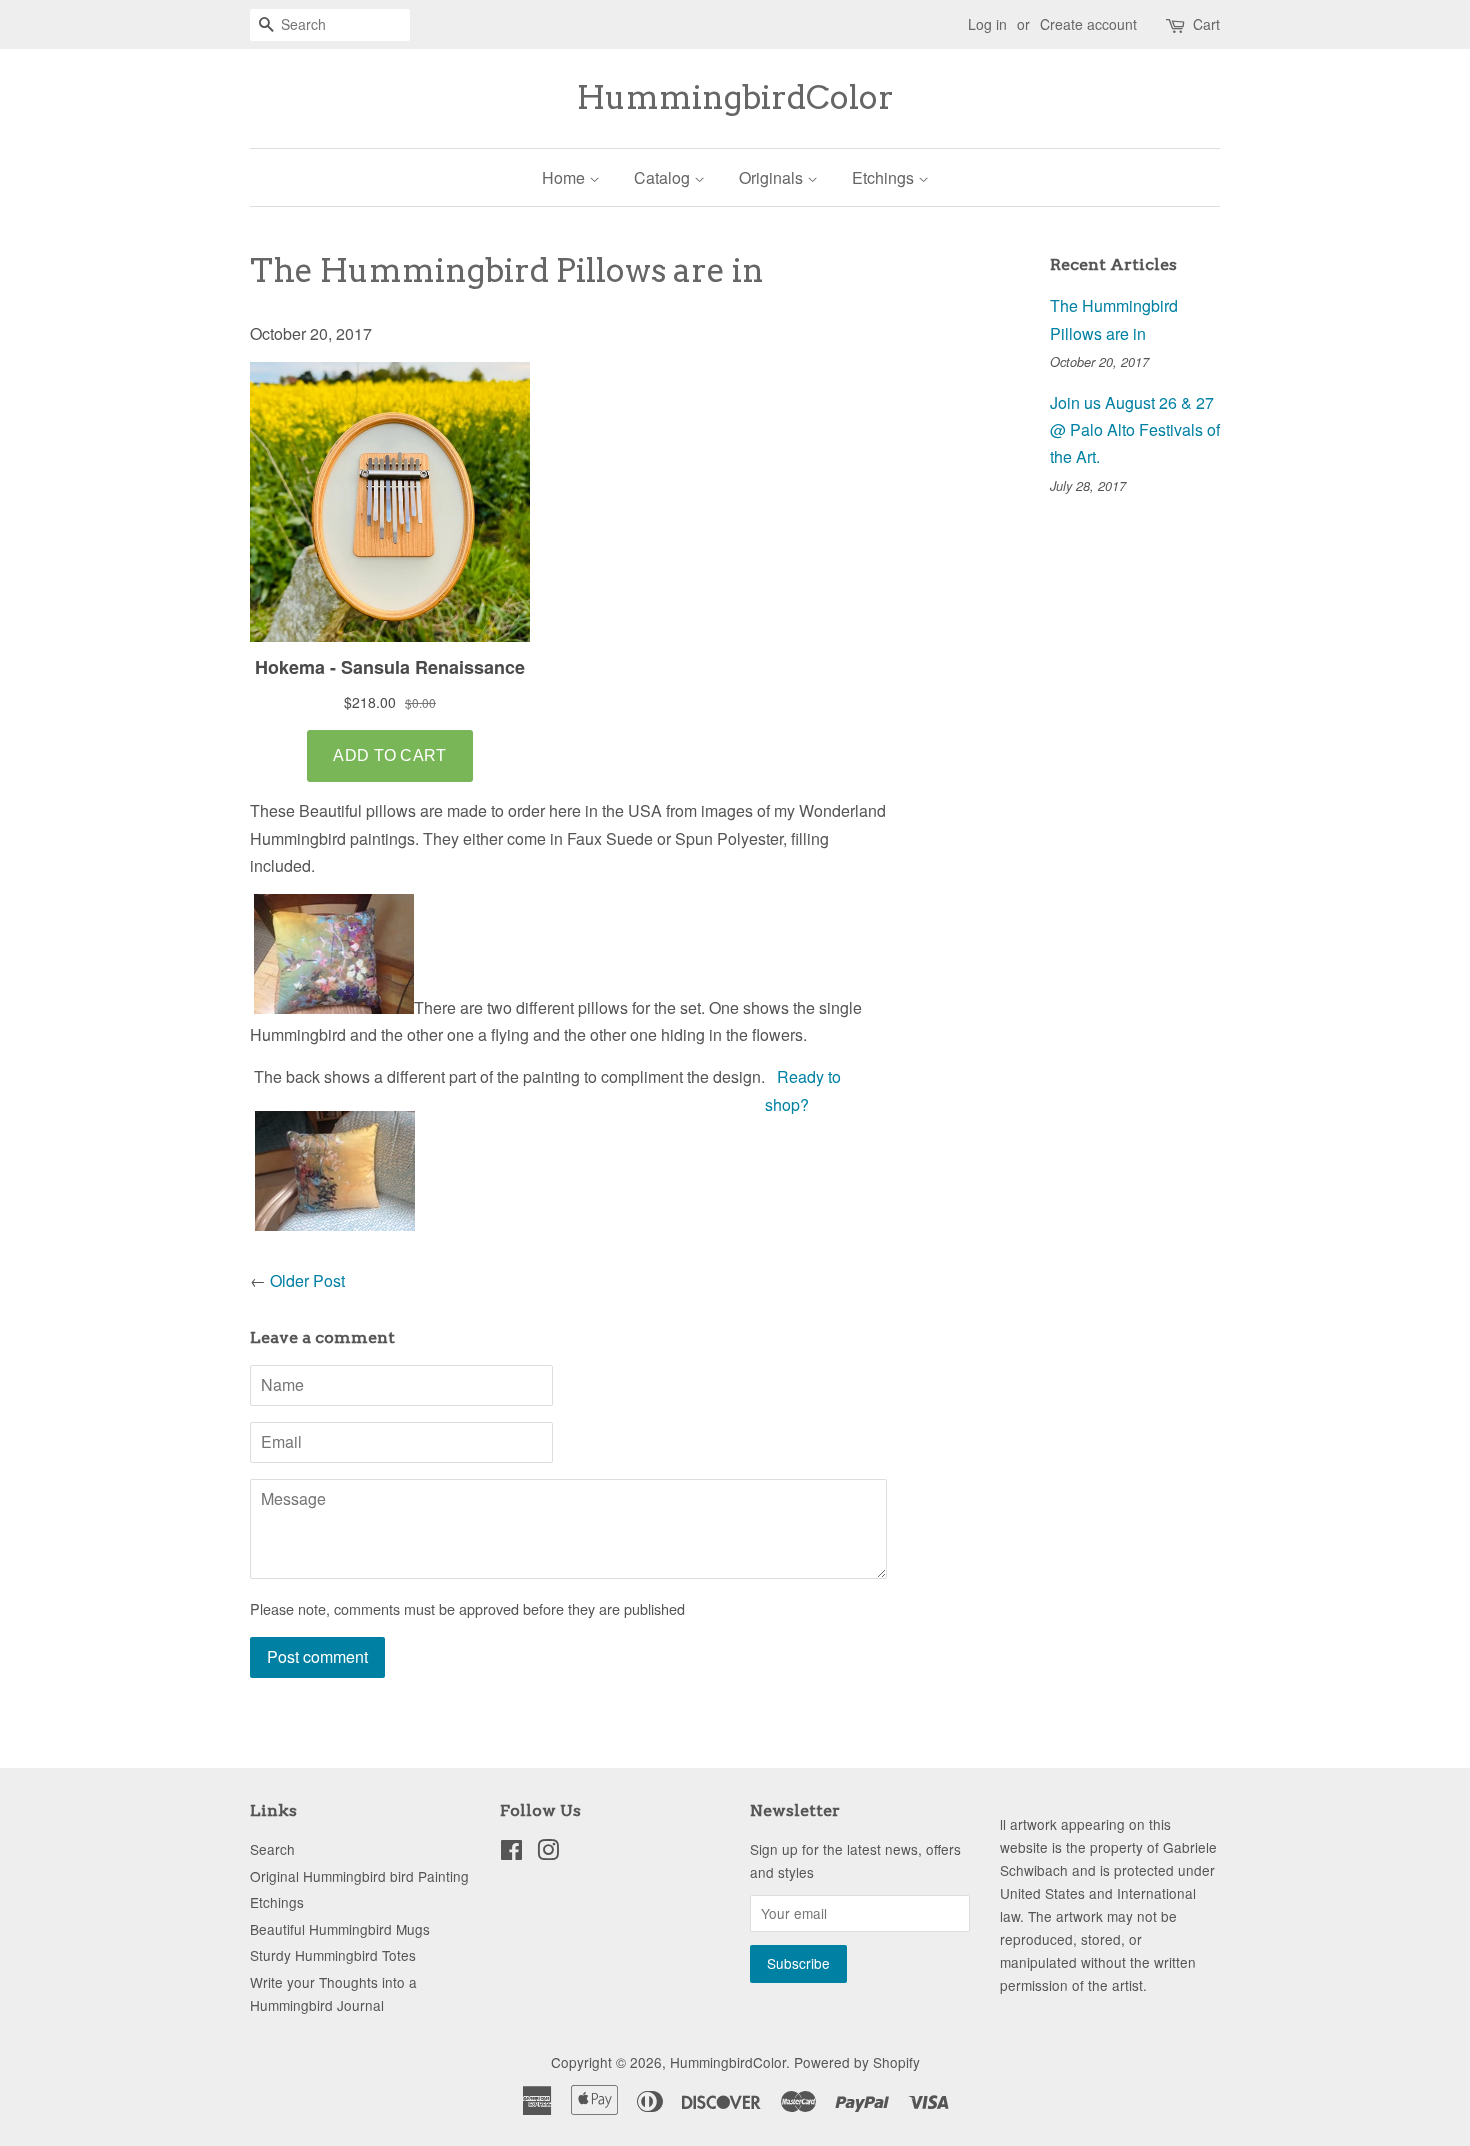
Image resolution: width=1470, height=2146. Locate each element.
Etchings (885, 177)
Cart (1206, 24)
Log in (987, 24)
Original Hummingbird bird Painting (359, 1876)
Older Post (307, 1280)
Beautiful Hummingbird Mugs (340, 1929)
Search (272, 1849)
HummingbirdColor (735, 98)
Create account (1088, 24)
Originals (773, 177)
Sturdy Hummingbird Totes (333, 1955)
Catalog (664, 177)
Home (565, 177)
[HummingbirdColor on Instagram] (548, 1853)
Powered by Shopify (857, 2062)
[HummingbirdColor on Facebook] (511, 1853)
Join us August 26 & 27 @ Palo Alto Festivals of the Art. (1135, 429)
